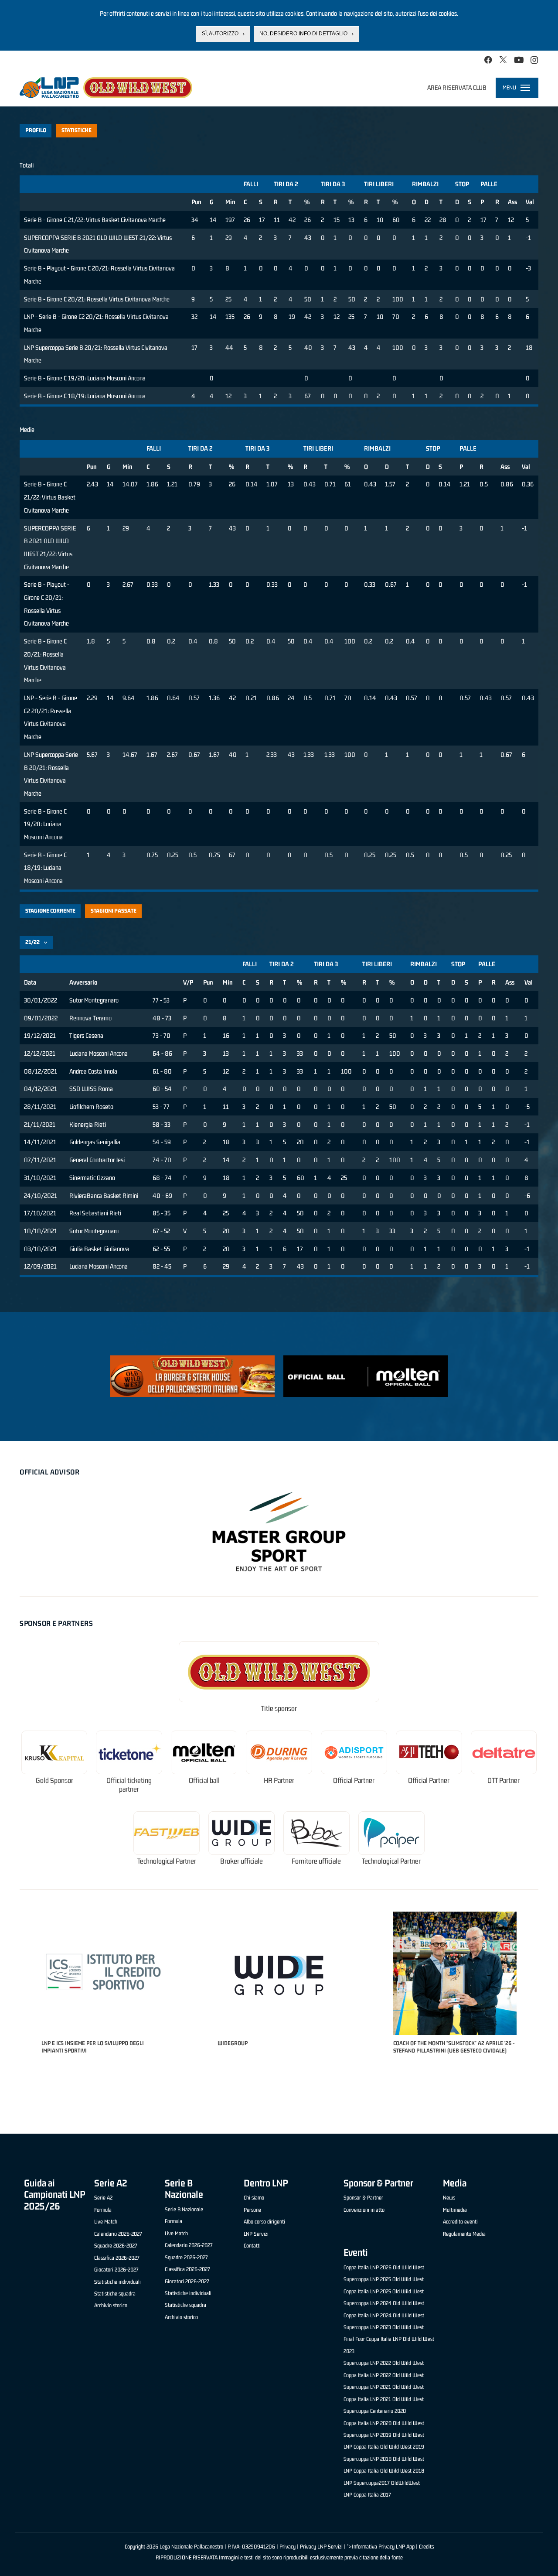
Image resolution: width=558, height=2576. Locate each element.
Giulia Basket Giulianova (99, 1249)
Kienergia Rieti (88, 1124)
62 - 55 (161, 1249)
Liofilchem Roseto (91, 1107)
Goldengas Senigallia (95, 1142)
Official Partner (354, 1781)
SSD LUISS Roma (91, 1089)
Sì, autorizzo (220, 34)
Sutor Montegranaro (94, 1000)
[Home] (106, 88)
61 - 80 (162, 1071)
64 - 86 (162, 1053)
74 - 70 (162, 1160)
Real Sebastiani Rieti (95, 1213)
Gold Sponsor (54, 1781)
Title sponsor (279, 1709)
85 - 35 (162, 1213)
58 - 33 (162, 1124)
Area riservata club (457, 87)
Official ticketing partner (129, 1785)
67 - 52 (161, 1231)
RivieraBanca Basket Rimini (104, 1196)
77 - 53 (161, 1000)
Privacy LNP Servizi (321, 2547)
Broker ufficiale (242, 1861)
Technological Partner (167, 1861)
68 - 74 (162, 1178)
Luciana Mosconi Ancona (99, 1053)
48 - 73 (162, 1018)
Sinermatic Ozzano (92, 1178)
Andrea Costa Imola (93, 1071)
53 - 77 (161, 1107)
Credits (426, 2547)
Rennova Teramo (90, 1018)
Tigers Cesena (86, 1035)
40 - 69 (162, 1196)
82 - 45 (162, 1266)
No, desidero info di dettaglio (303, 34)
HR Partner (279, 1781)
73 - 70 (162, 1035)
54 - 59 (162, 1142)
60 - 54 (162, 1089)
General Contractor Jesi (97, 1160)
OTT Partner (504, 1781)
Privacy (288, 2547)
